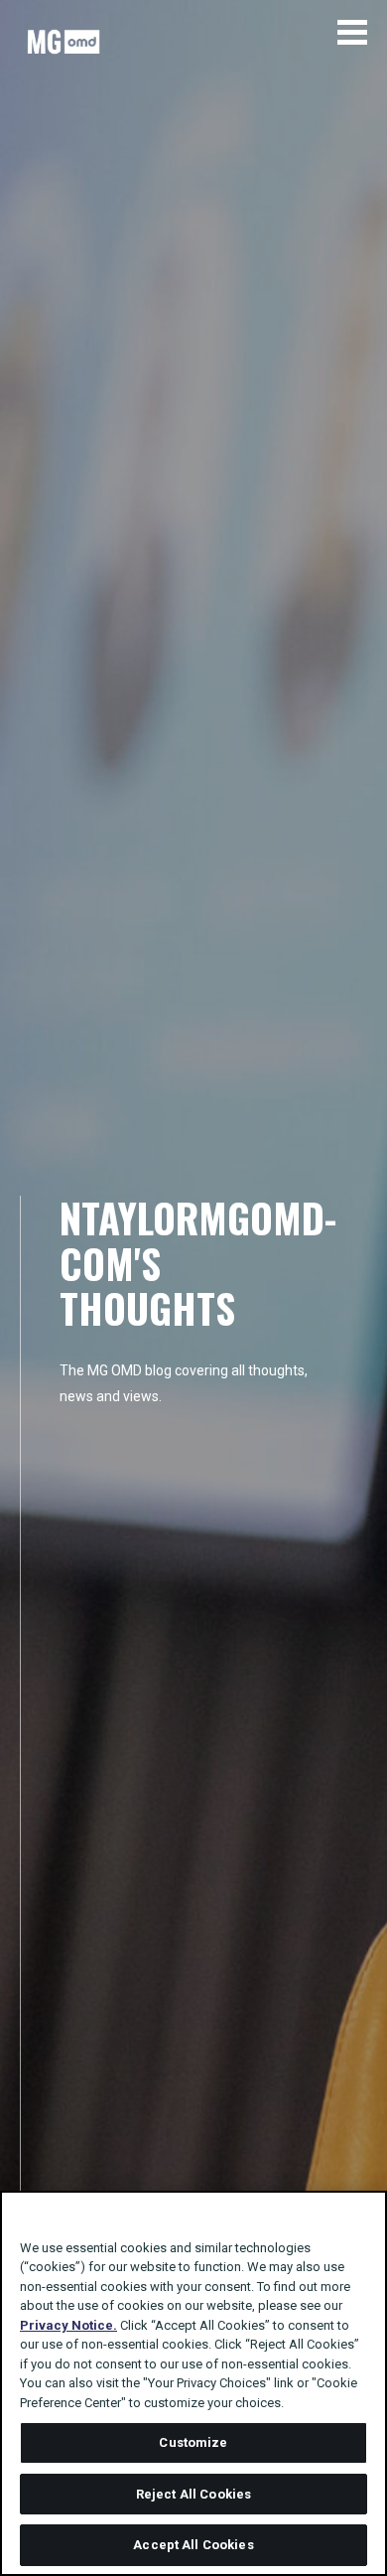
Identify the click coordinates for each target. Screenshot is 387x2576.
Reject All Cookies (193, 2494)
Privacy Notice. (68, 2325)
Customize (193, 2442)
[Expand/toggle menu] (352, 32)
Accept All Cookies (193, 2545)
